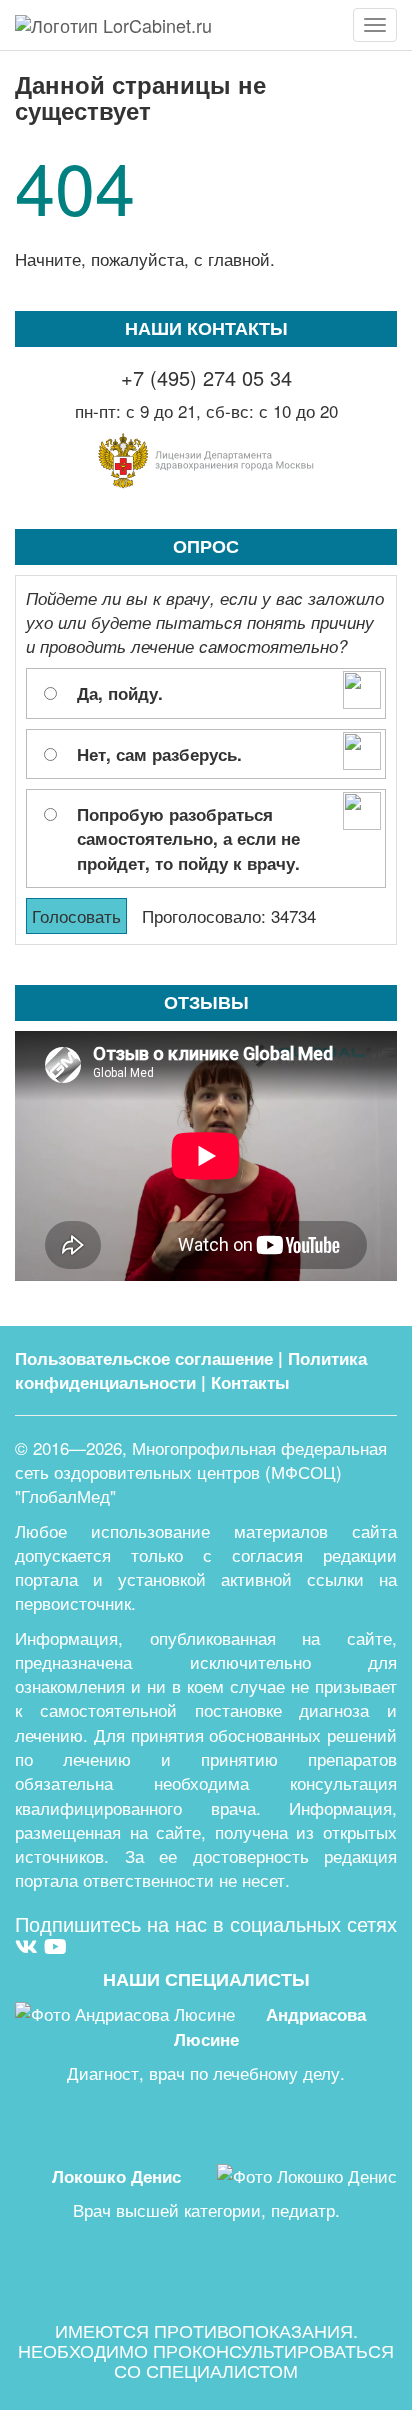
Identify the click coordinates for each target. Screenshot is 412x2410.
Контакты (250, 1382)
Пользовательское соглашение (144, 1358)
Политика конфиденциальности (191, 1370)
